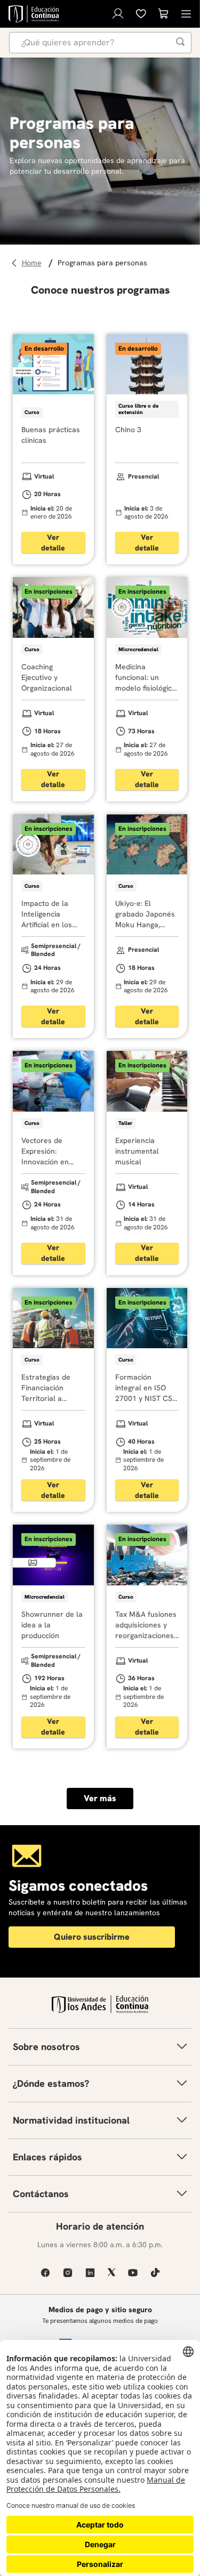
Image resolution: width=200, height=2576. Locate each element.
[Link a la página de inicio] (33, 263)
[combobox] (100, 43)
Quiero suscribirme (92, 1937)
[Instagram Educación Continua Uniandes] (68, 2273)
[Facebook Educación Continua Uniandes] (45, 2273)
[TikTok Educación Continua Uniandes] (155, 2273)
